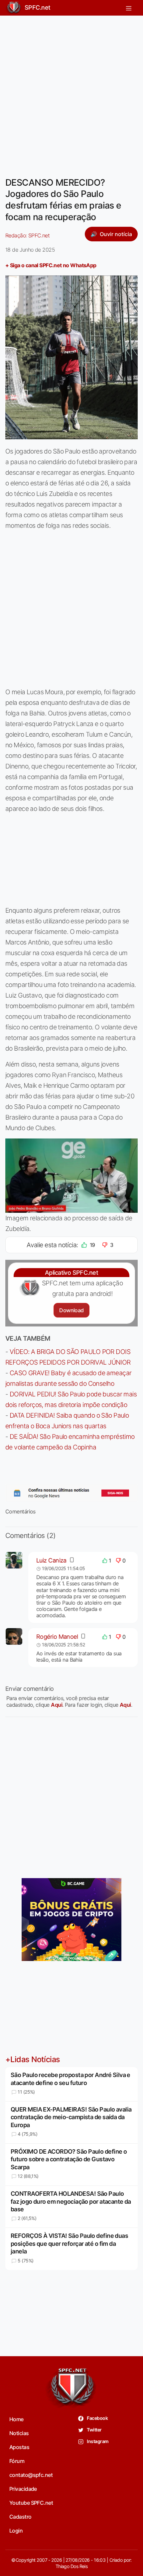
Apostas (19, 2447)
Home (16, 2419)
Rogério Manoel (57, 1637)
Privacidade (23, 2489)
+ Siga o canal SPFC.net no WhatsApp (51, 265)
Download (71, 1310)
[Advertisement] (71, 92)
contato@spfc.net (31, 2475)
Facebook (97, 2418)
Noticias (19, 2433)
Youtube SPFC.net (31, 2503)
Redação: (27, 235)
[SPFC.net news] (71, 1493)
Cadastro (20, 2517)
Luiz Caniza (51, 1560)
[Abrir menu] (129, 8)
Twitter (94, 2430)
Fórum (17, 2461)
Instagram (97, 2441)
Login (16, 2531)
